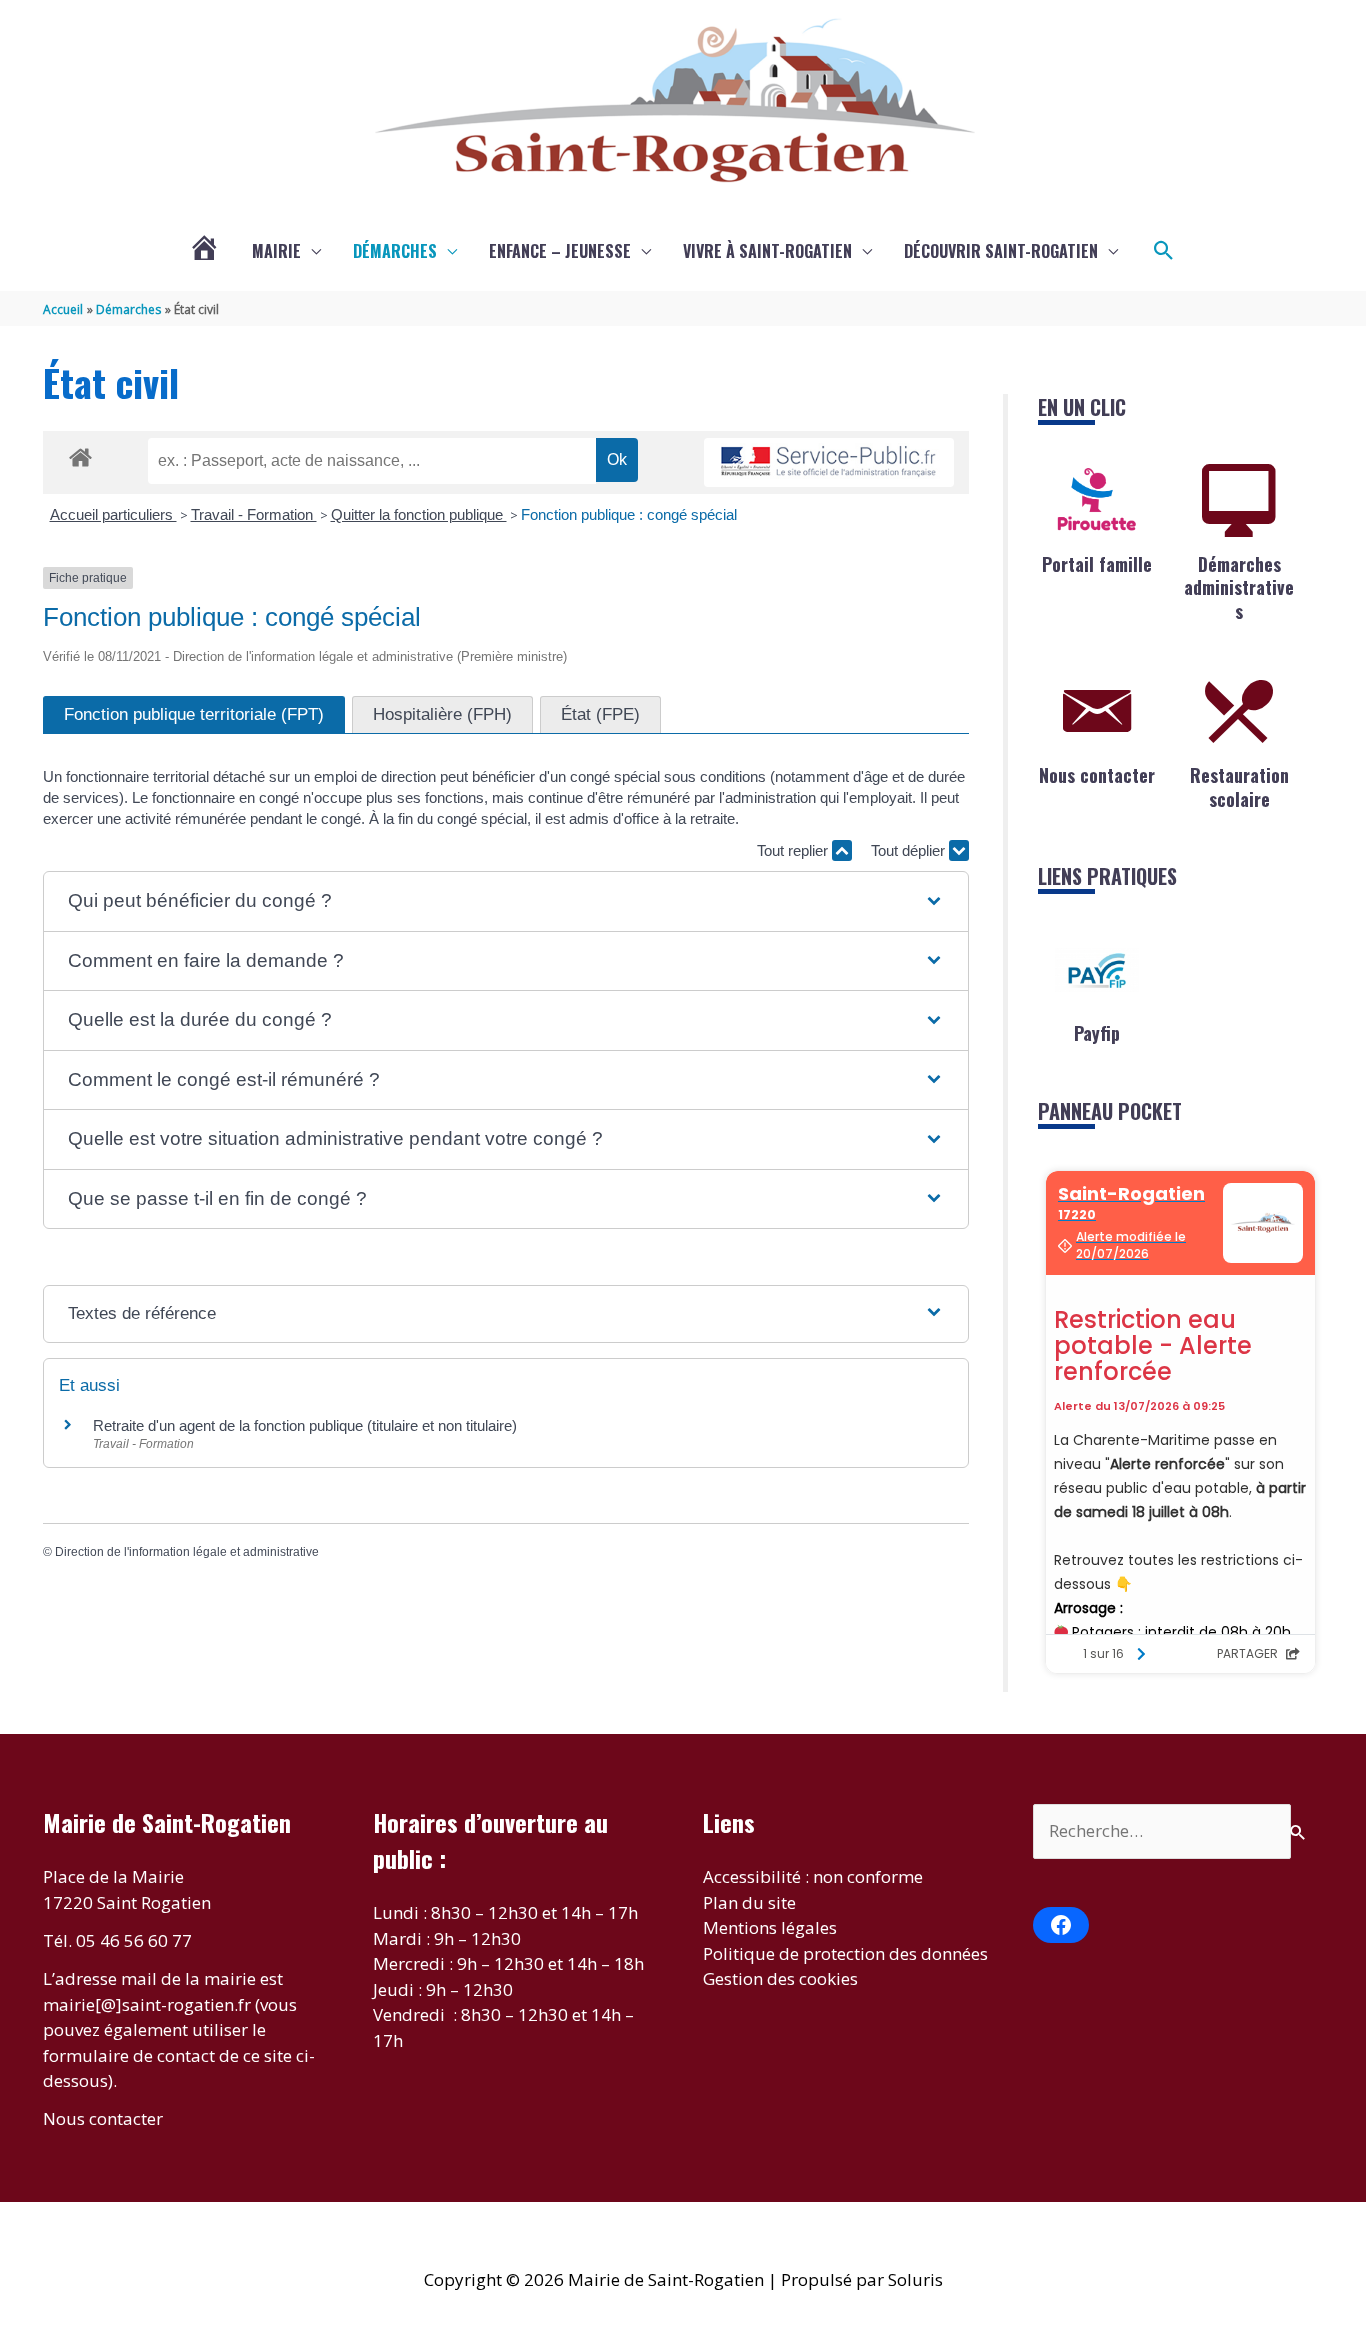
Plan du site (749, 1902)
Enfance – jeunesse (560, 251)
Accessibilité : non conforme (813, 1876)
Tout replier (794, 850)
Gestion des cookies (780, 1978)
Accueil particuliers (113, 514)
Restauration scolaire (1239, 786)
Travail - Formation (254, 514)
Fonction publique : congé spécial (629, 514)
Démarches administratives (1239, 587)
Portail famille (1097, 564)
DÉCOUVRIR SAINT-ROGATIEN (1001, 251)
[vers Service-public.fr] (829, 462)
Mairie (276, 251)
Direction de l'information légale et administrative (187, 1552)
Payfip (1097, 1033)
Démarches (395, 251)
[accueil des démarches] (80, 454)
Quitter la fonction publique (419, 514)
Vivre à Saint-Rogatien (767, 251)
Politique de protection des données (845, 1953)
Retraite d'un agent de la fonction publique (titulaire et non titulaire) (305, 1425)
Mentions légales (770, 1927)
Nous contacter (1097, 775)
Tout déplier (910, 850)
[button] (1164, 251)
